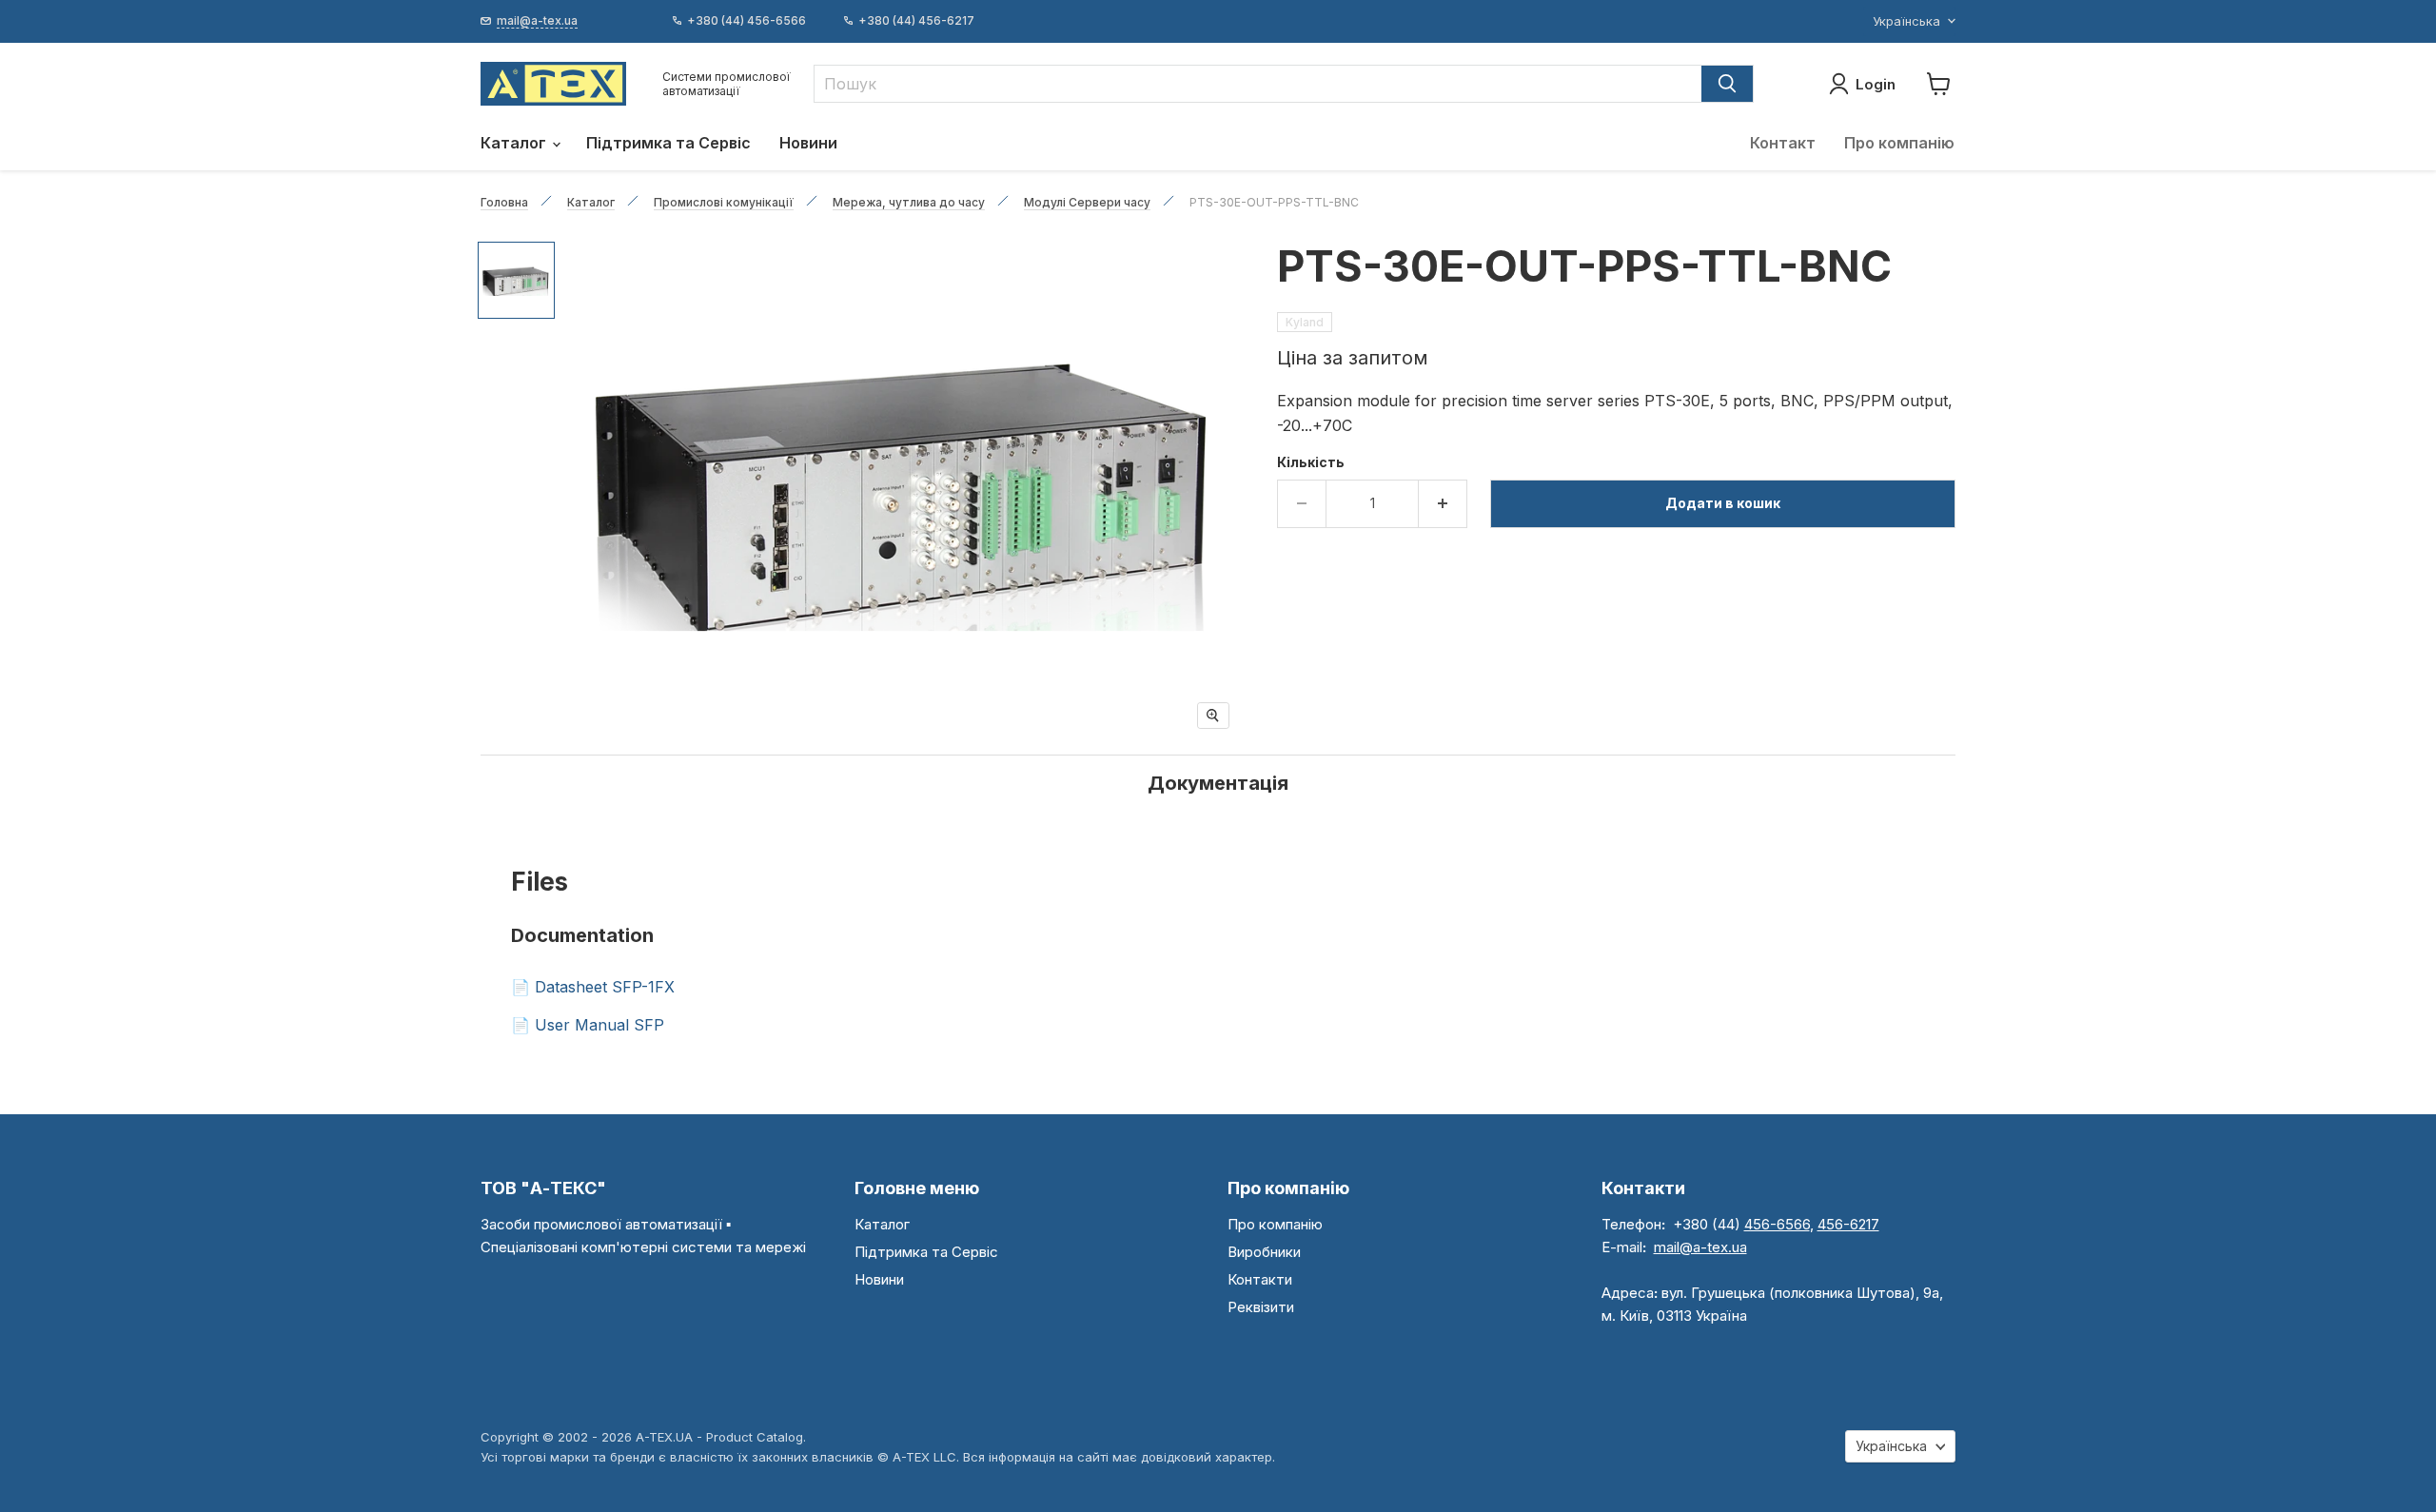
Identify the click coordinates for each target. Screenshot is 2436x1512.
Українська (1906, 21)
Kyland (1305, 322)
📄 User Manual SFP (588, 1025)
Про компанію (1899, 143)
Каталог (515, 143)
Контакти (1260, 1279)
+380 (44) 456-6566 (747, 21)
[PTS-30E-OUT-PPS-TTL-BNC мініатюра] (516, 280)
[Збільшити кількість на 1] (1443, 503)
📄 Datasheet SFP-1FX (593, 987)
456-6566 (1777, 1224)
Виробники (1264, 1252)
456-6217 (1848, 1224)
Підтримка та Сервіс (668, 143)
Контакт (1783, 143)
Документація (1218, 783)
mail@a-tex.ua (1700, 1247)
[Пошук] (1727, 84)
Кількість (1311, 462)
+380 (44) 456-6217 (916, 21)
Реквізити (1261, 1307)
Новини (808, 143)
